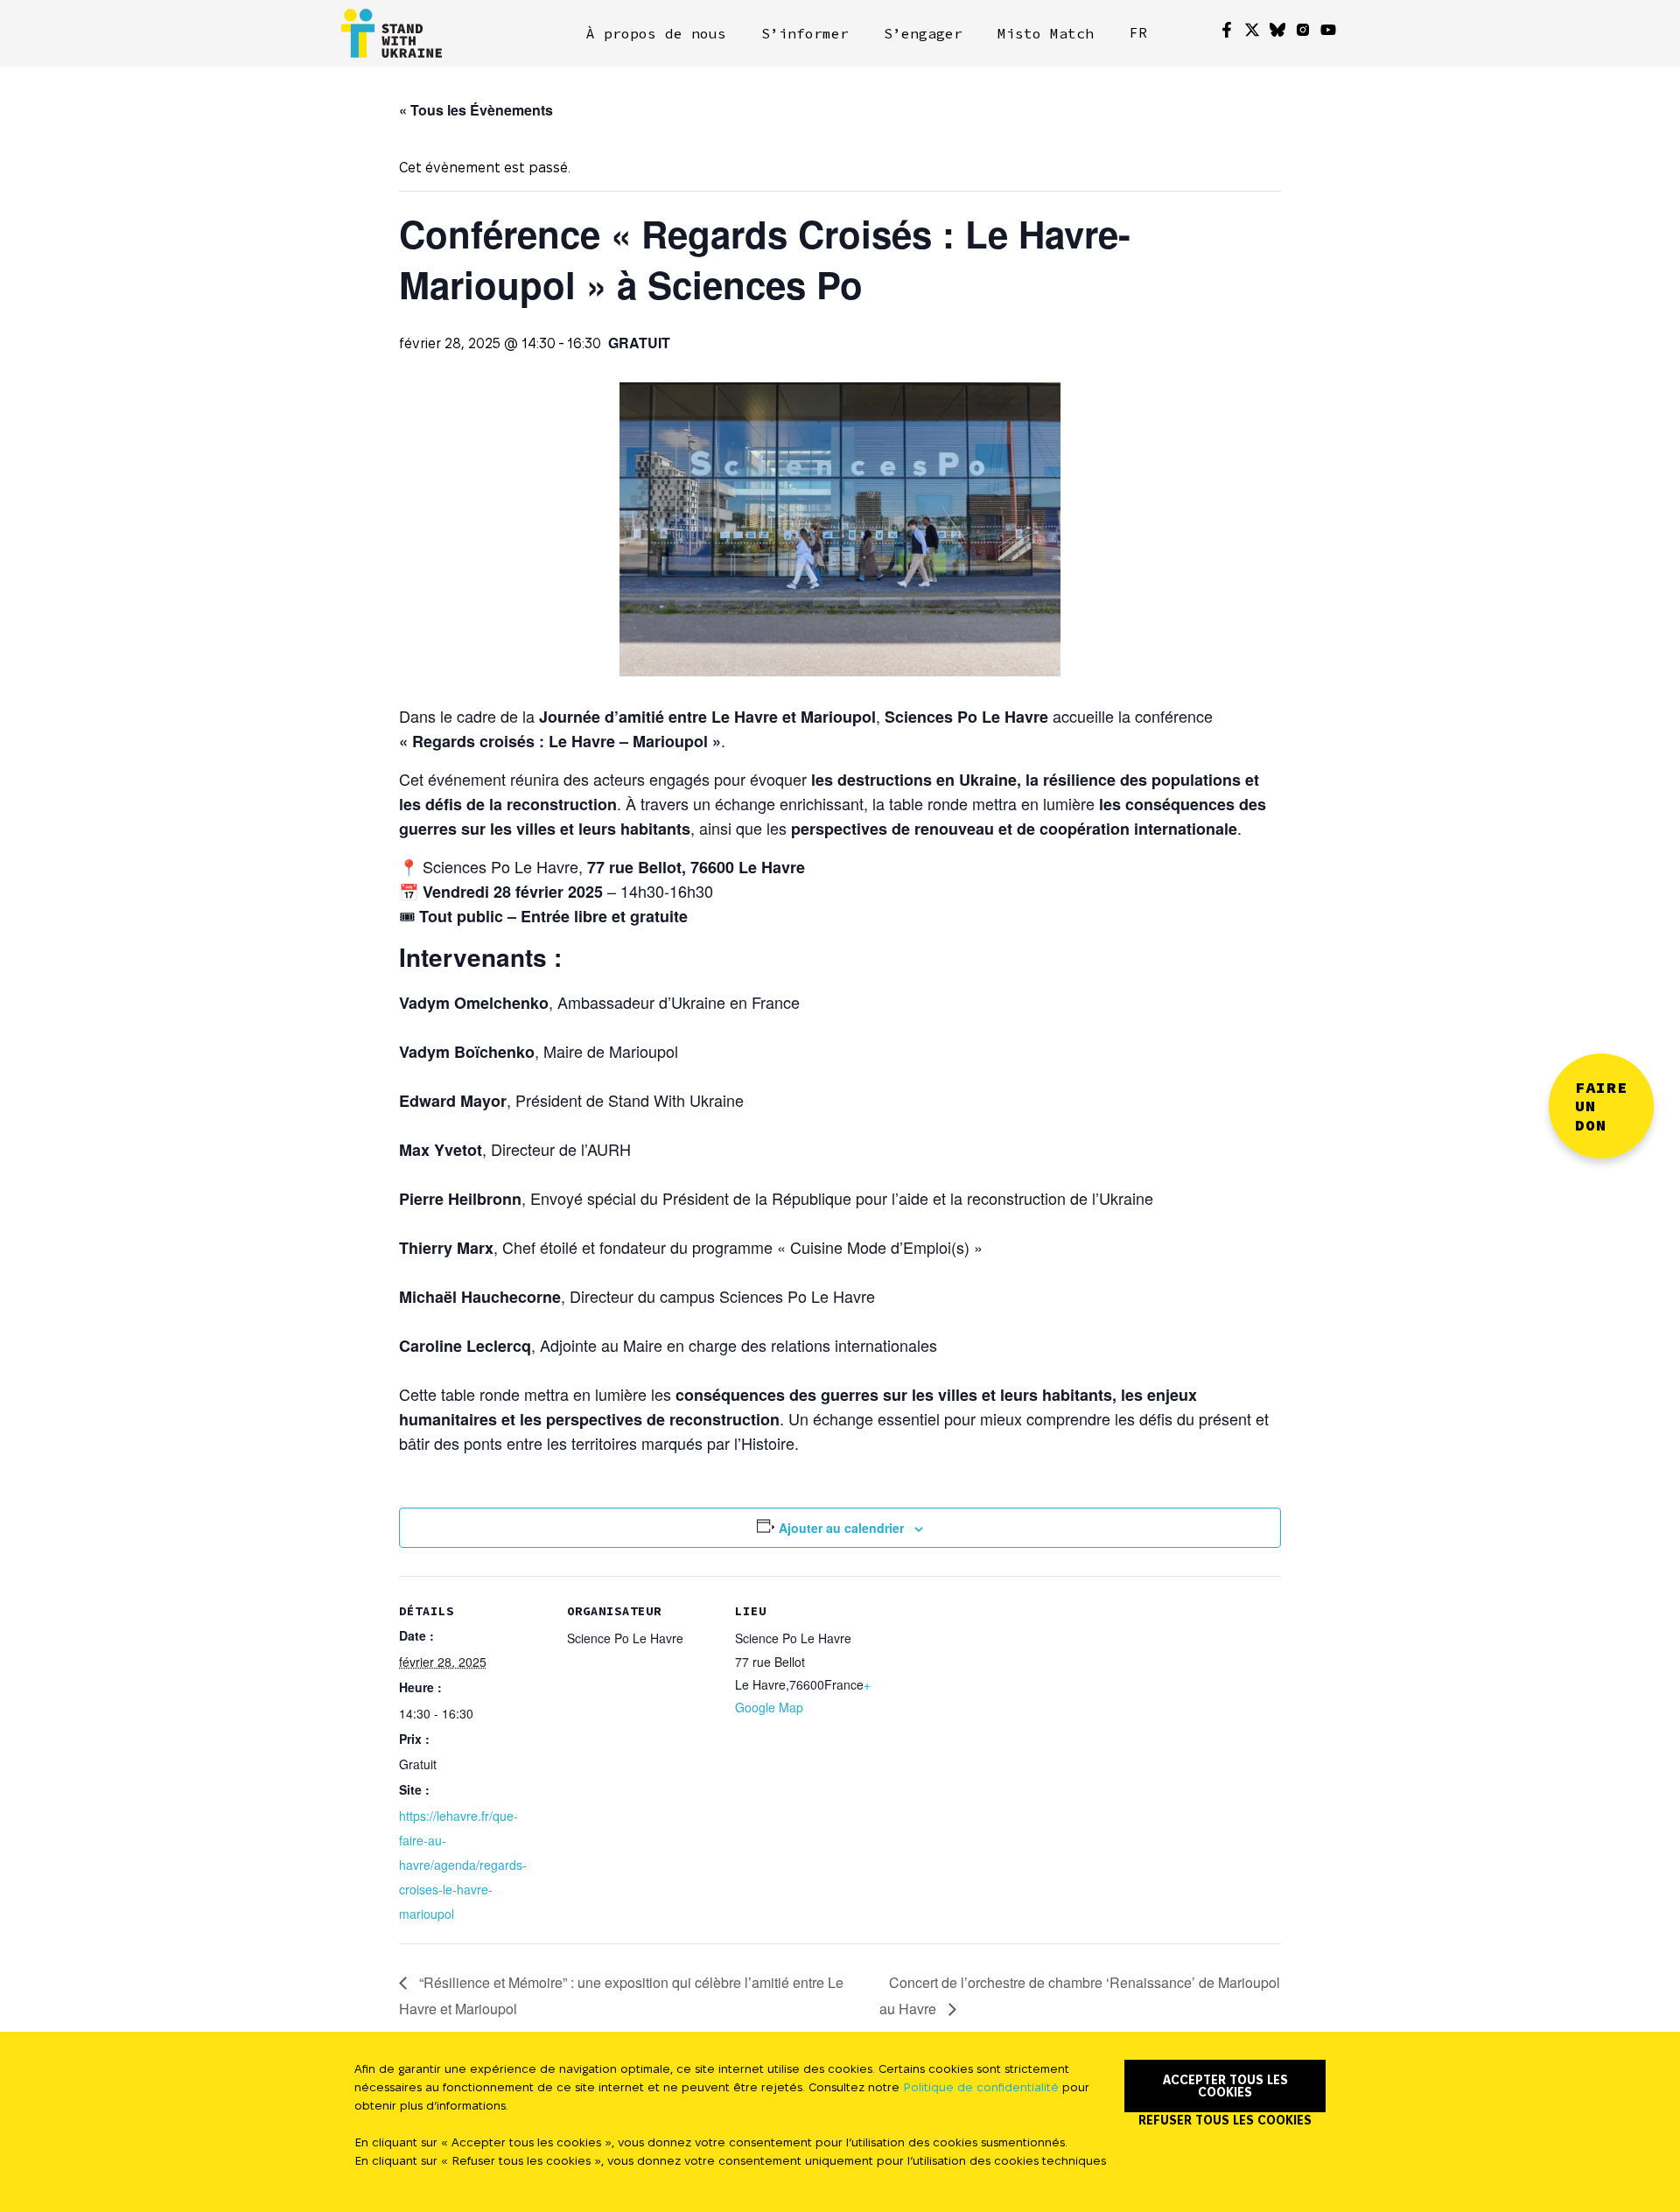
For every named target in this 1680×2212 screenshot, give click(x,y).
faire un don (1601, 1106)
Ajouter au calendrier (841, 1528)
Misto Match (1046, 33)
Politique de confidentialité (981, 2087)
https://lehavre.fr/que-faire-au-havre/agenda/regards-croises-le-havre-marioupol (463, 1865)
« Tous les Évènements (476, 110)
